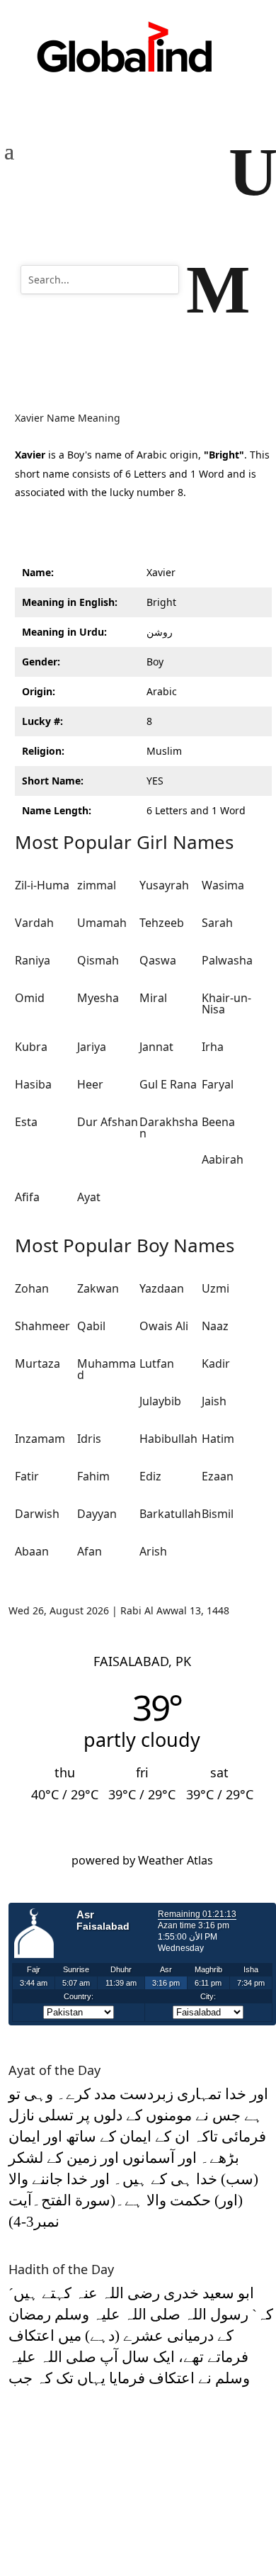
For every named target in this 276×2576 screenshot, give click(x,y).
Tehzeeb (162, 923)
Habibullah (168, 1439)
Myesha (98, 998)
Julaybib (160, 1401)
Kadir (216, 1363)
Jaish (214, 1401)
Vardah (34, 923)
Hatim (218, 1439)
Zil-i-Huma (42, 885)
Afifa (27, 1197)
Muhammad (107, 1369)
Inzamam (40, 1439)
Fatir (27, 1476)
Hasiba (33, 1084)
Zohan (32, 1288)
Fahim (93, 1476)
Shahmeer (42, 1326)
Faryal (218, 1084)
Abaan (32, 1551)
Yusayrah (164, 885)
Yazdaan (162, 1288)
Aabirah (223, 1159)
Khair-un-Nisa (226, 1003)
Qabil (91, 1326)
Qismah (98, 960)
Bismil (218, 1514)
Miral (153, 998)
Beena (218, 1122)
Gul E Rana (168, 1084)
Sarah (217, 923)
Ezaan (218, 1476)
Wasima (223, 885)
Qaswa (158, 960)
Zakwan (98, 1288)
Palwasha (227, 960)
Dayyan (97, 1514)
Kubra (31, 1047)
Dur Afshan (108, 1122)
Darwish (37, 1514)
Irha (213, 1047)
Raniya (33, 960)
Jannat (156, 1047)
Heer (90, 1084)
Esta (26, 1122)
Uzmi (215, 1288)
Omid (30, 998)
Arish (153, 1551)
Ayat (89, 1197)
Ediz (150, 1476)
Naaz (215, 1326)
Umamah (102, 923)
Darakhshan (169, 1127)
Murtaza (38, 1363)
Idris (89, 1439)
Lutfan (157, 1363)
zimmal (97, 885)
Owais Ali (164, 1326)
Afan (90, 1551)
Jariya (92, 1047)
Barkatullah (170, 1514)
